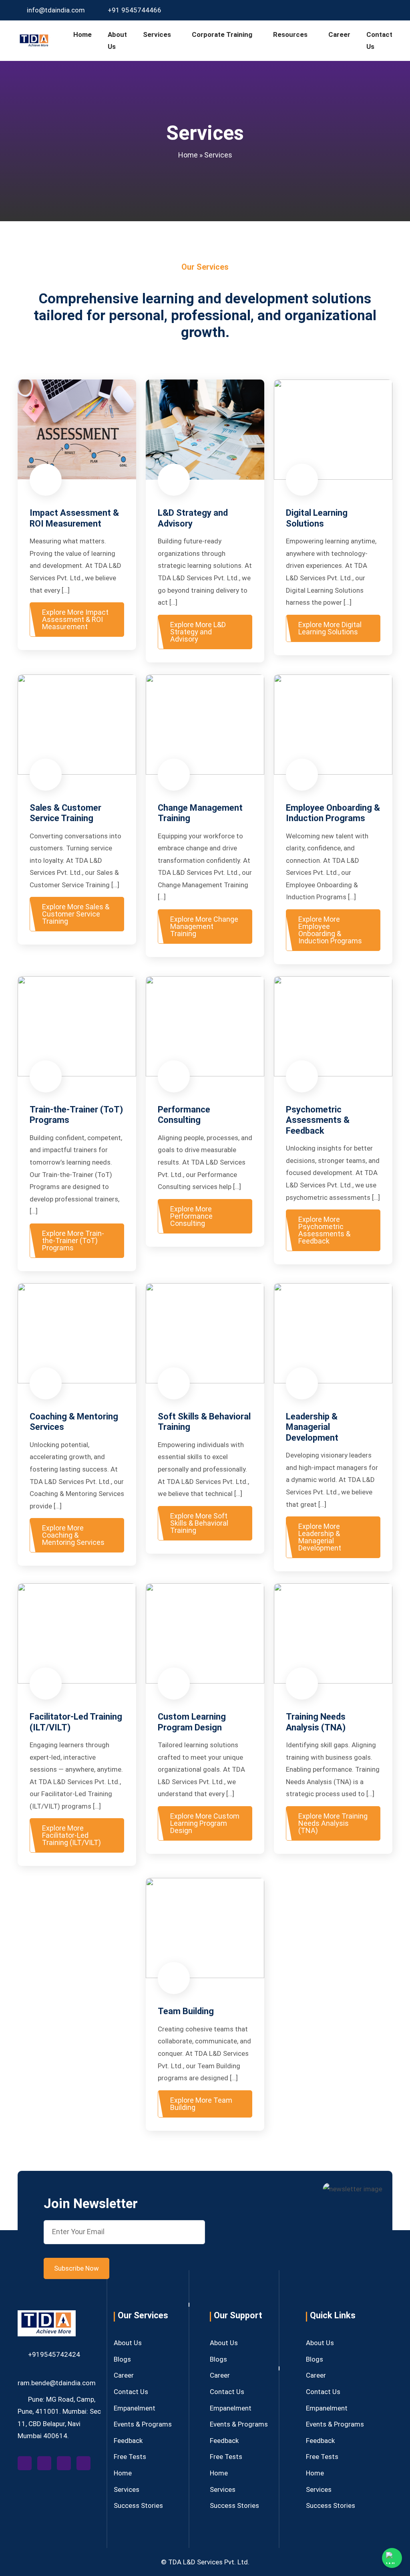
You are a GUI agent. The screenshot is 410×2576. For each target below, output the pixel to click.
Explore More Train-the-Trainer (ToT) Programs (73, 1241)
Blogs (122, 2359)
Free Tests (130, 2457)
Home (82, 34)
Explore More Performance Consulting (191, 1216)
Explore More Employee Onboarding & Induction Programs (330, 930)
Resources (290, 34)
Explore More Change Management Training (204, 926)
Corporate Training (222, 34)
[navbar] (34, 40)
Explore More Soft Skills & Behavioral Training (199, 1523)
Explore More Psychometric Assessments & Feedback (324, 1230)
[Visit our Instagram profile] (375, 10)
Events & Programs (143, 2424)
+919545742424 (54, 2354)
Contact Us (379, 41)
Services (157, 34)
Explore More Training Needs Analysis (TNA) (333, 1823)
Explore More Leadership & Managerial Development (320, 1537)
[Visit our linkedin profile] (85, 2463)
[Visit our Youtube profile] (363, 10)
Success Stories (138, 2505)
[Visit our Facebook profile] (351, 10)
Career (339, 34)
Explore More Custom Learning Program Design (205, 1823)
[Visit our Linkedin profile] (387, 10)
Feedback (128, 2441)
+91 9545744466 (134, 10)
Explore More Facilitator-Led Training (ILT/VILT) (71, 1835)
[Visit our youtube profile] (47, 2463)
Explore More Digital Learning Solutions (330, 628)
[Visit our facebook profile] (27, 2463)
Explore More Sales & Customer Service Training (76, 914)
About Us (117, 41)
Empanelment (135, 2408)
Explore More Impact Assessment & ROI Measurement (75, 619)
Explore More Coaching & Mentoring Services (73, 1535)
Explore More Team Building (201, 2104)
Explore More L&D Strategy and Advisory (198, 632)
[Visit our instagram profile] (67, 2463)
